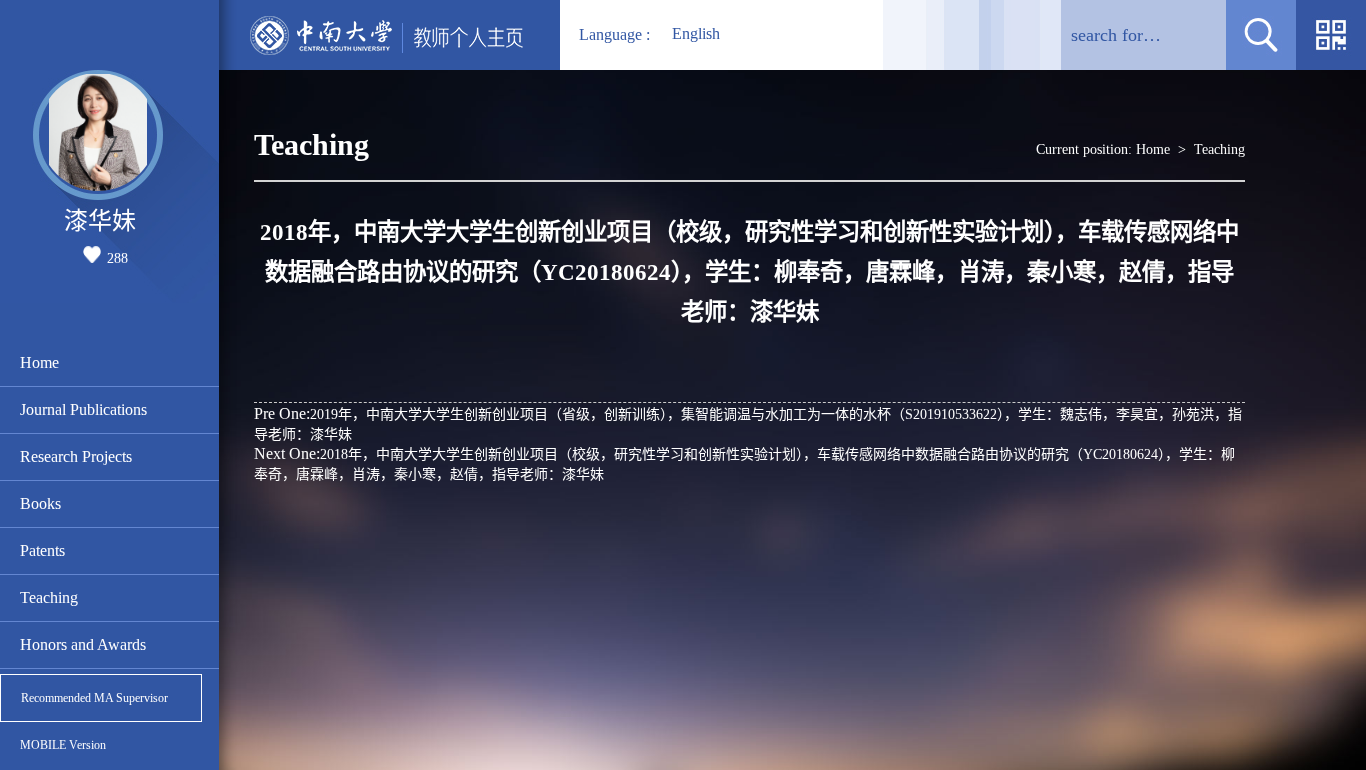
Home (39, 362)
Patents (42, 550)
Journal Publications (83, 409)
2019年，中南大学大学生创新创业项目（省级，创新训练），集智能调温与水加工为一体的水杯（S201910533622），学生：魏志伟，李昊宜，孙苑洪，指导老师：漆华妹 (748, 423)
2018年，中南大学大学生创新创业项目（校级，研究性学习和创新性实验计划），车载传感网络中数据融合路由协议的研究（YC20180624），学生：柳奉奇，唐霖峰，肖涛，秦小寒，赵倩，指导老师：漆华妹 (744, 463)
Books (40, 503)
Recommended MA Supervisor (94, 698)
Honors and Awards (83, 644)
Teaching (49, 597)
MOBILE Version (63, 745)
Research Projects (76, 456)
